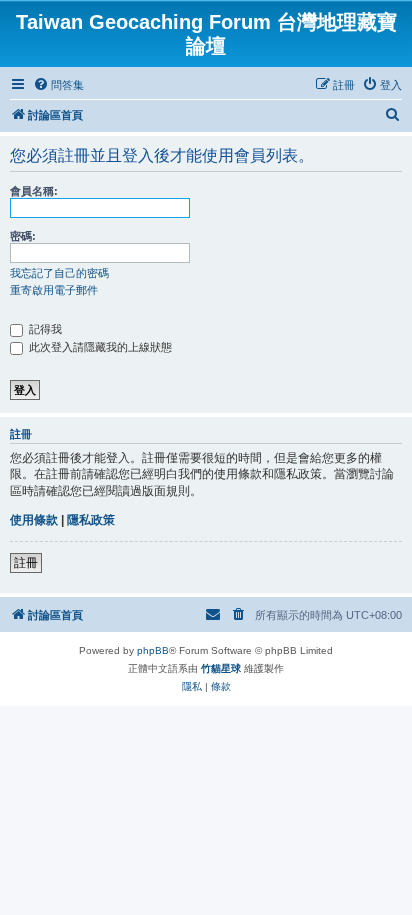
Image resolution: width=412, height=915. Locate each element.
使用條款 (34, 520)
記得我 (44, 329)
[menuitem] (58, 85)
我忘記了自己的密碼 (59, 273)
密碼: (23, 236)
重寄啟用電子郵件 (54, 290)
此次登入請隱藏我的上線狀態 (99, 347)
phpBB (153, 650)
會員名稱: (34, 191)
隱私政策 (91, 520)
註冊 (26, 563)
